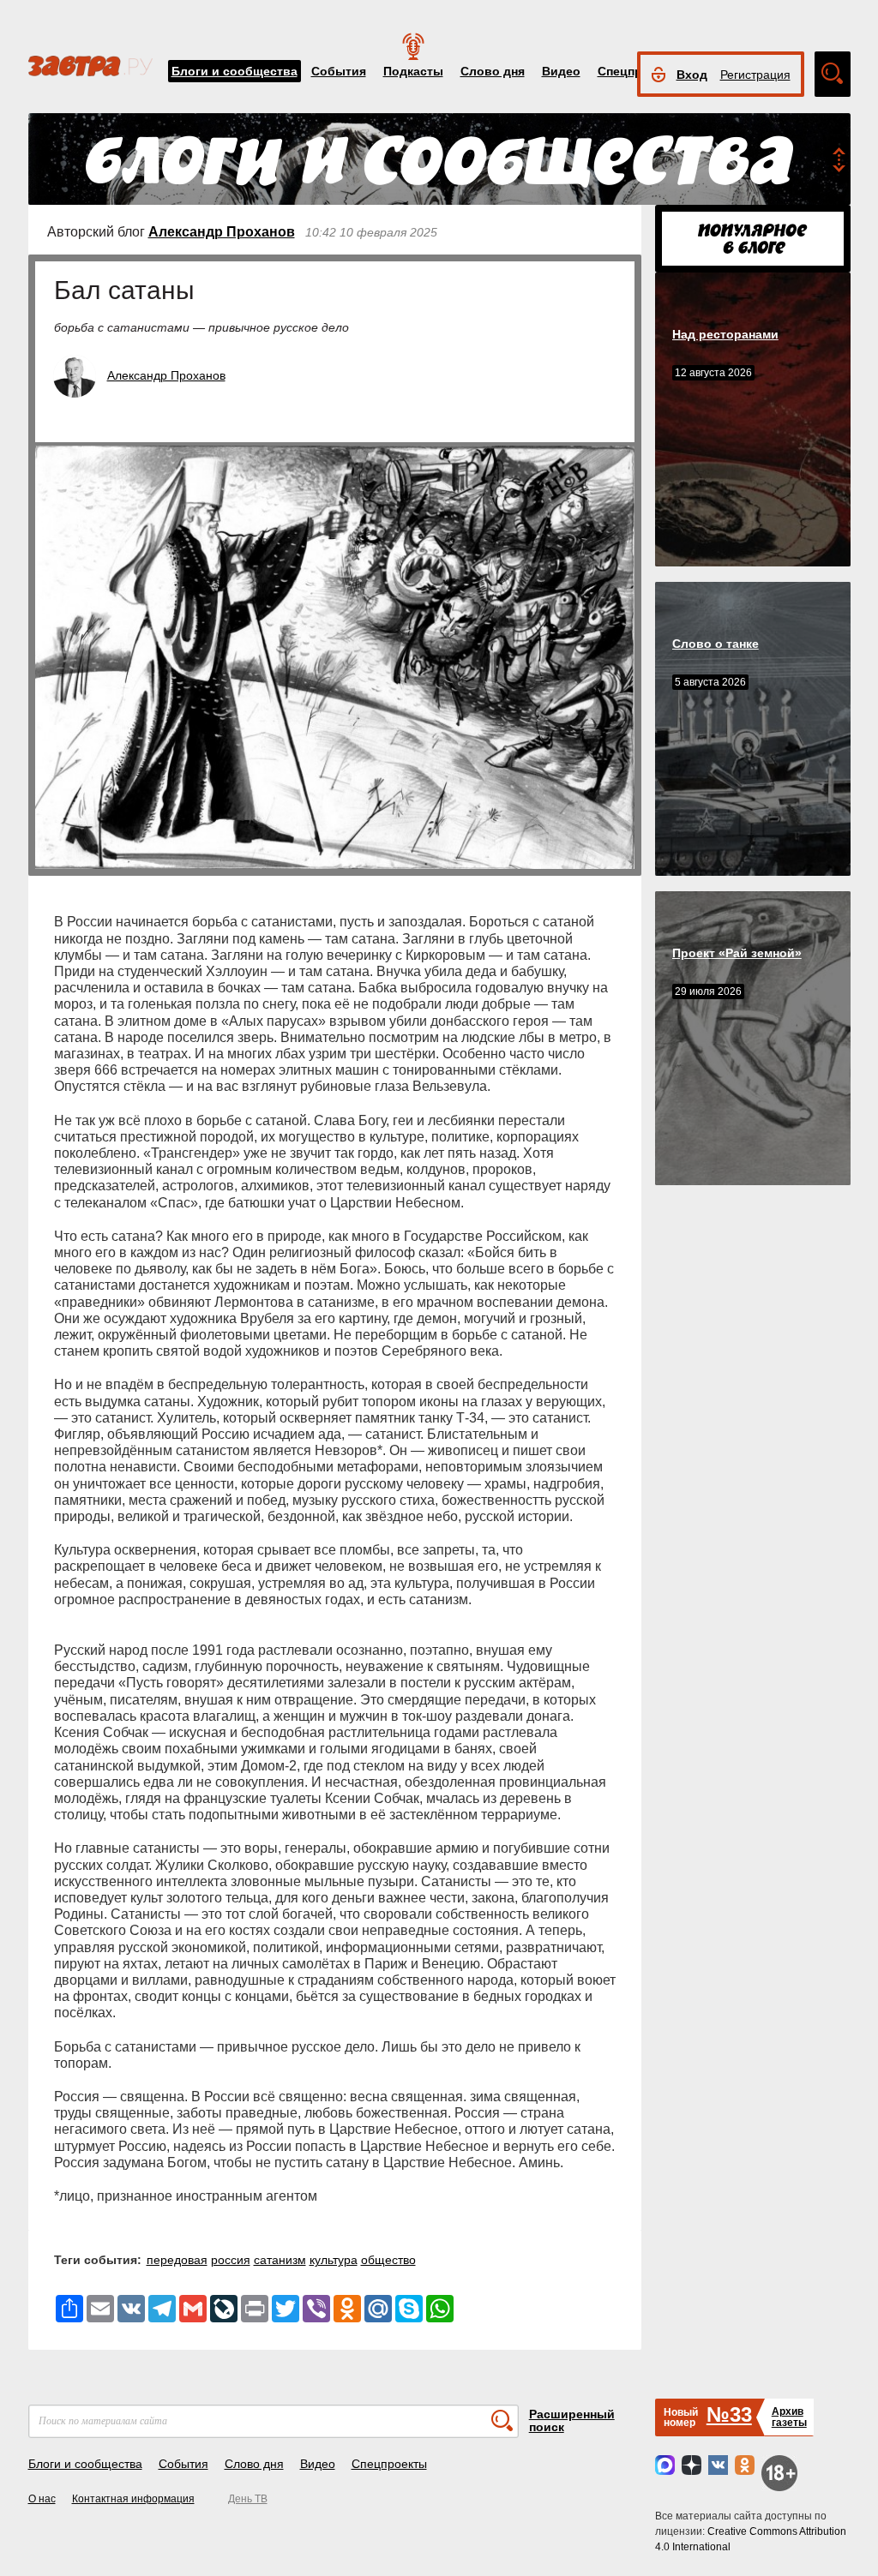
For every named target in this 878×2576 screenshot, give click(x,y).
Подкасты (413, 71)
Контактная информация (133, 2499)
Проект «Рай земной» (737, 953)
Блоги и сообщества (235, 71)
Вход (692, 75)
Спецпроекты (389, 2464)
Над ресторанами (725, 334)
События (339, 71)
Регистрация (755, 75)
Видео (561, 71)
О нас (42, 2499)
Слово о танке (716, 644)
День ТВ (248, 2499)
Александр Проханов (222, 232)
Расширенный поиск (572, 2420)
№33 (729, 2414)
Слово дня (493, 71)
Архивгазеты (789, 2417)
